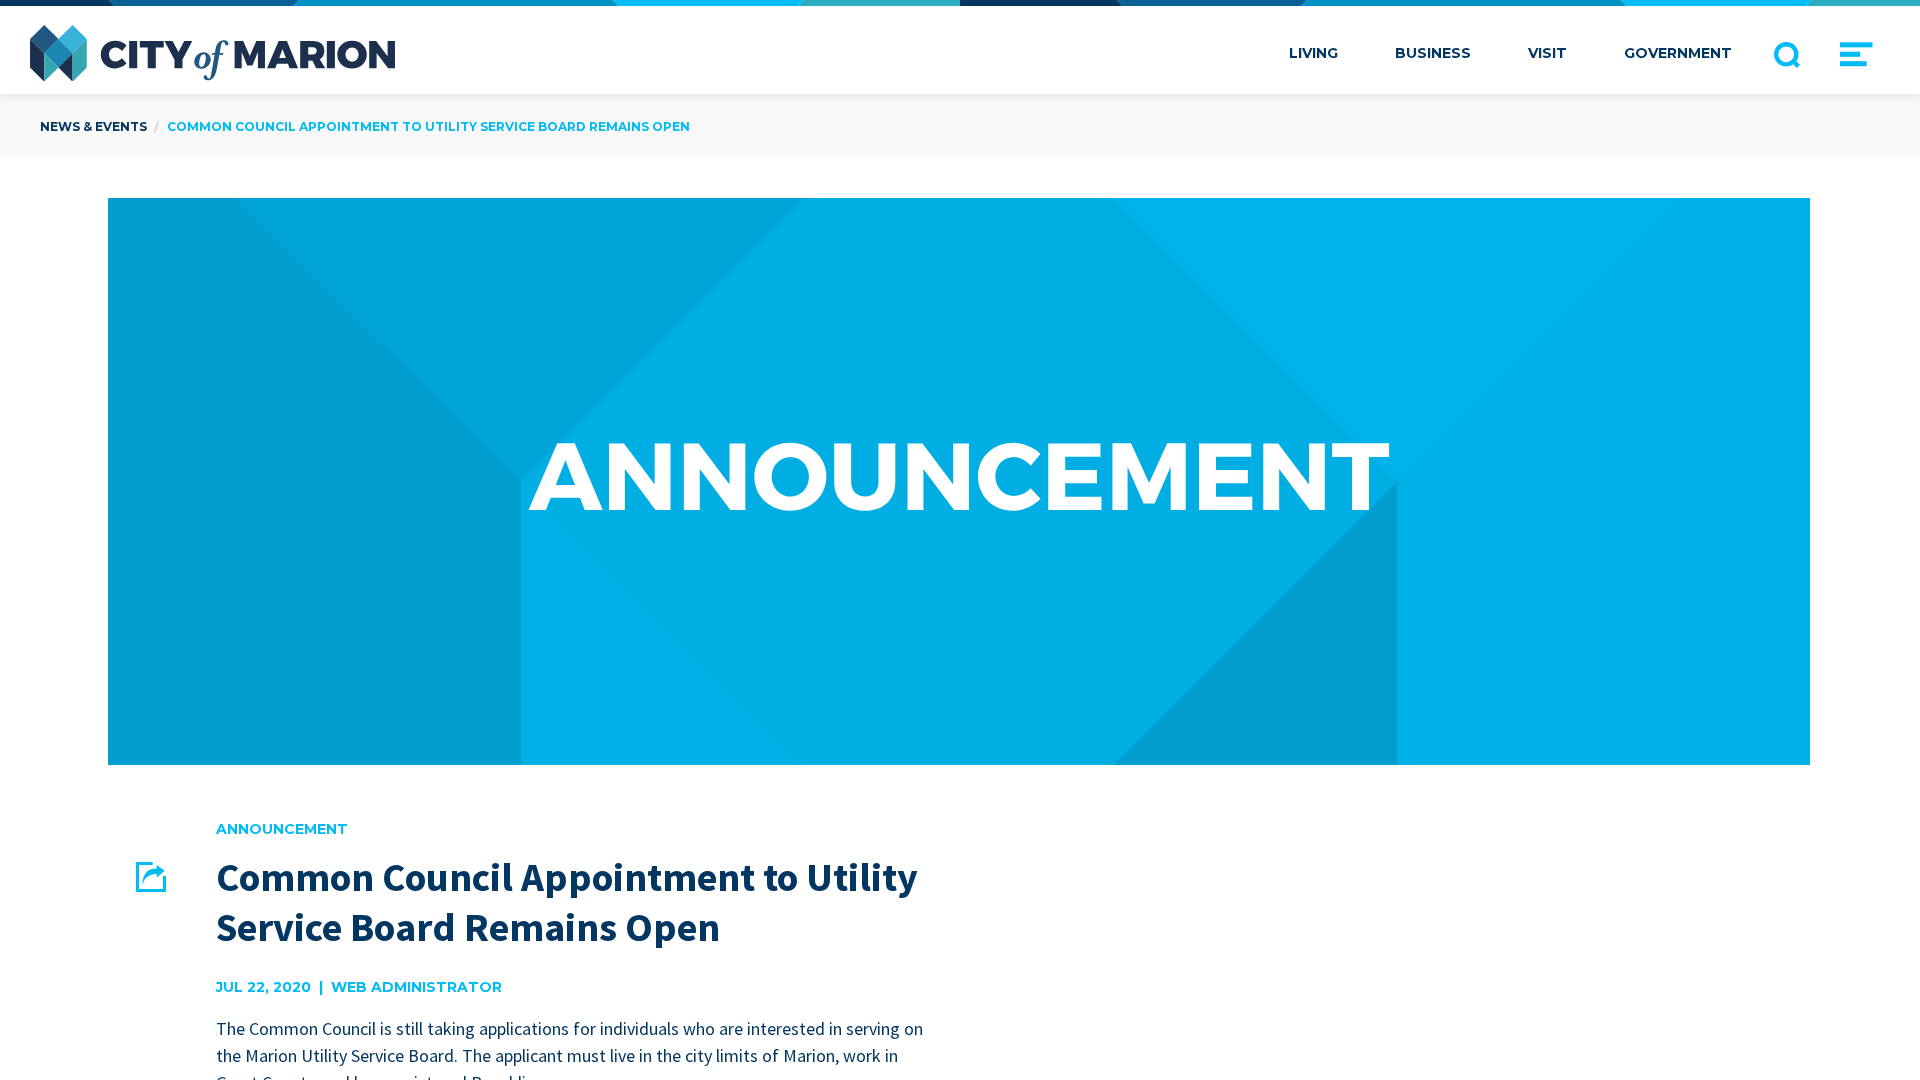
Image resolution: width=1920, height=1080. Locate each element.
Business (1433, 53)
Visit (1547, 53)
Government (1678, 53)
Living (1313, 53)
